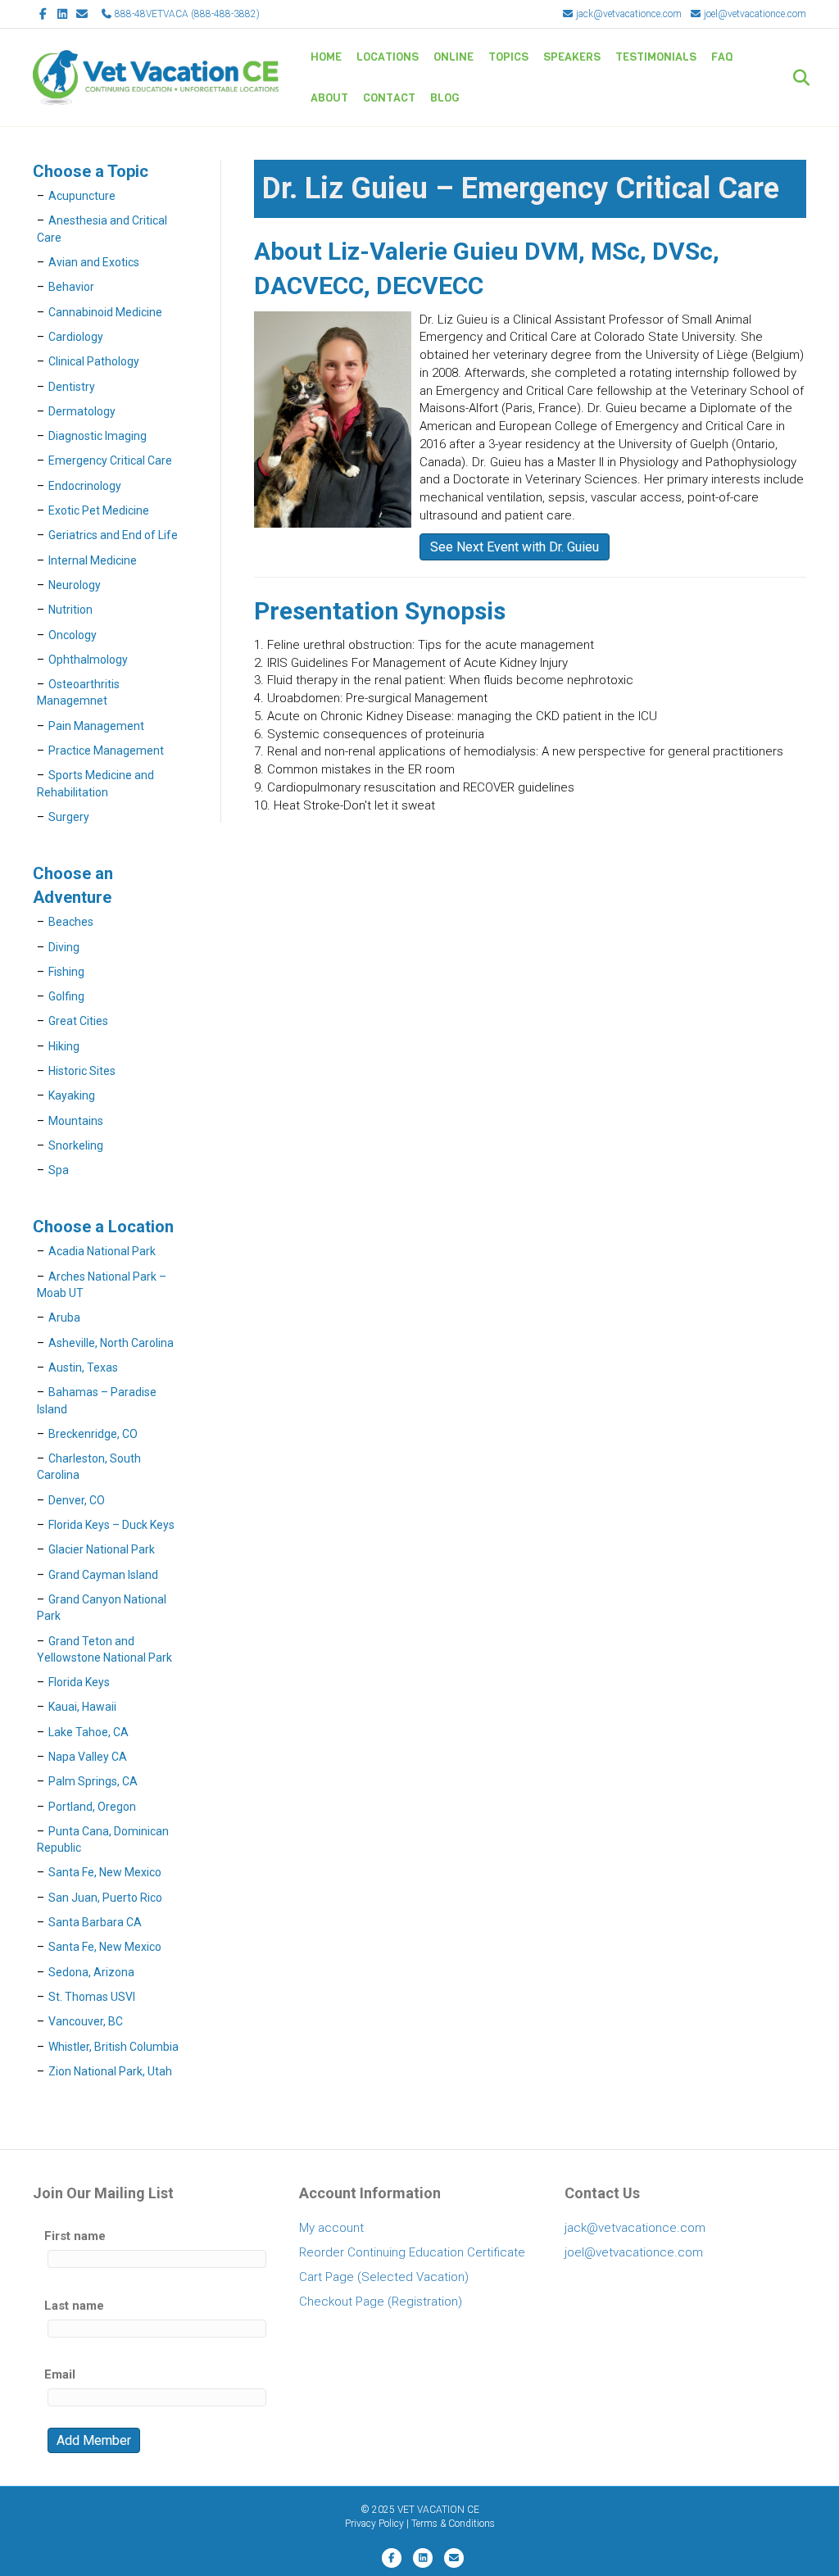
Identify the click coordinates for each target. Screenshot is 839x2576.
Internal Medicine (93, 560)
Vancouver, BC (86, 2021)
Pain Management (96, 726)
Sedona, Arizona (91, 1972)
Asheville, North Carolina (111, 1343)
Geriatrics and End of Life (113, 535)
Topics (508, 57)
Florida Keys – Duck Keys (111, 1525)
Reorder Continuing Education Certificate (412, 2252)
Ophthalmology (88, 660)
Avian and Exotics (94, 262)
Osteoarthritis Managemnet (78, 692)
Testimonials (656, 57)
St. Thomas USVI (92, 1997)
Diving (64, 947)
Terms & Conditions (453, 2524)
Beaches (71, 922)
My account (331, 2228)
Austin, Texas (83, 1367)
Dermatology (82, 411)
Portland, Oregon (92, 1807)
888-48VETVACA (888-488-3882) (186, 14)
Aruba (64, 1317)
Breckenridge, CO (93, 1434)
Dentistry (72, 387)
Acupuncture (82, 196)
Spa (59, 1170)
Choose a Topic (91, 171)
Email (60, 2374)
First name (75, 2236)
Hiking (64, 1046)
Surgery (69, 817)
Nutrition (70, 610)
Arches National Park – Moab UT (102, 1285)
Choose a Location (103, 1227)
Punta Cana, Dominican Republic (103, 1839)
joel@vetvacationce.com (754, 14)
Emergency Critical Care (110, 460)
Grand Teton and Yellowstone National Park (104, 1649)
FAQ (722, 57)
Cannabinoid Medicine (105, 312)
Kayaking (72, 1095)
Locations (388, 57)
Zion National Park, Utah (110, 2071)
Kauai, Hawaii (82, 1707)
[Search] (796, 78)
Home (326, 57)
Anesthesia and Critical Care (102, 229)
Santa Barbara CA (95, 1922)
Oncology (73, 635)
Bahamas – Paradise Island (97, 1400)
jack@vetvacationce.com (628, 14)
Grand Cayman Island (103, 1575)
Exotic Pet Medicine (99, 510)
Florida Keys (79, 1682)
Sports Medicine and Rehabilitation (95, 783)
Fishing (66, 972)
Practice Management (106, 751)
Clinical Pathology (94, 361)
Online (454, 57)
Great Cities (78, 1021)
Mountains (76, 1121)
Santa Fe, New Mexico (105, 1872)
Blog (445, 98)
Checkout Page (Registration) (381, 2302)
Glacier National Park (102, 1549)
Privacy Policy (374, 2524)
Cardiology (76, 337)
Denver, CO (77, 1500)
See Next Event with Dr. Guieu (515, 547)
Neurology (75, 585)
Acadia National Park (102, 1251)
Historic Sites (82, 1071)
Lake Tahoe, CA (88, 1732)
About (329, 98)
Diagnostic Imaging (98, 436)
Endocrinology (85, 486)
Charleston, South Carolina (89, 1467)
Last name (74, 2306)
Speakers (572, 57)
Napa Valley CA (88, 1757)
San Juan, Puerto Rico (105, 1898)
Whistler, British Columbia (113, 2047)
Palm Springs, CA (93, 1781)
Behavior (71, 287)
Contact (389, 98)
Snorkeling (76, 1145)
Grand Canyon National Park (102, 1608)
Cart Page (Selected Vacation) (384, 2277)
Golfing (66, 996)
